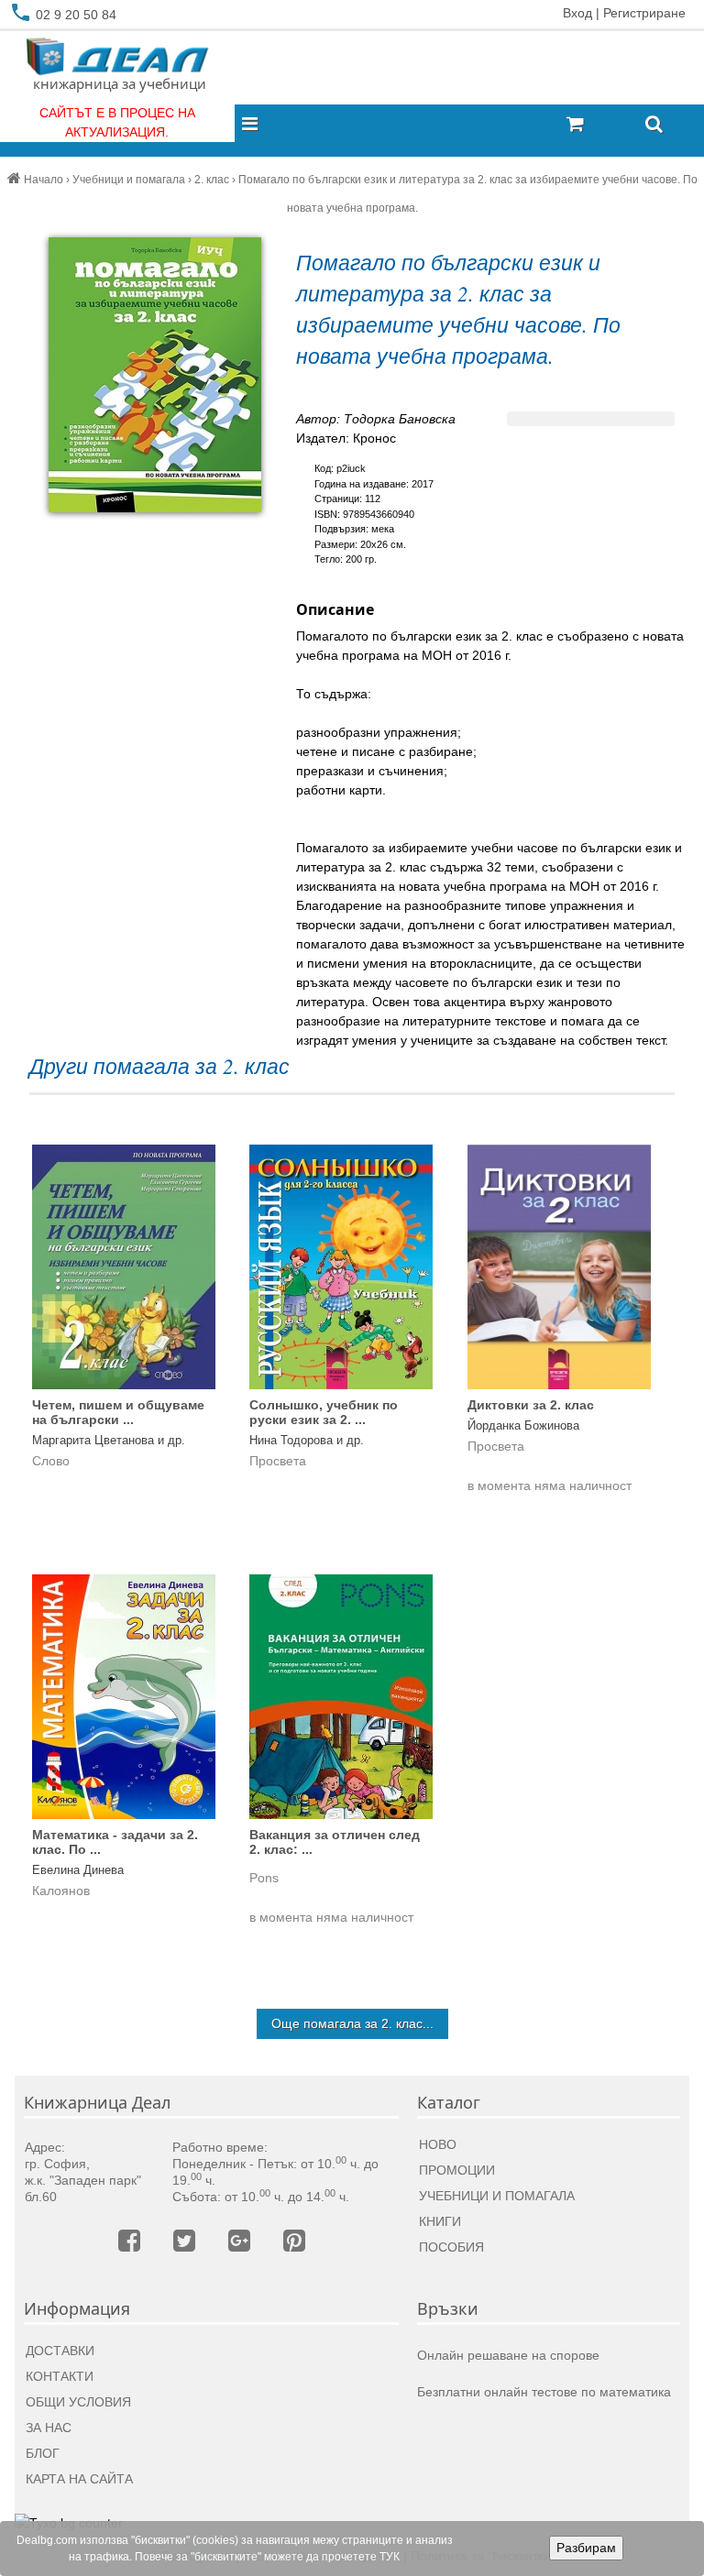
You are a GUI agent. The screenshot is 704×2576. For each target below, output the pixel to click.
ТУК (390, 2557)
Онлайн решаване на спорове (508, 2355)
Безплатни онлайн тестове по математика (544, 2392)
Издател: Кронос (346, 438)
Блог (43, 2453)
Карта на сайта (79, 2479)
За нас (49, 2428)
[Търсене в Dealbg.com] (654, 125)
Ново (438, 2144)
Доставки (60, 2351)
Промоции (457, 2170)
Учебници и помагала (497, 2196)
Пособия (451, 2247)
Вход (577, 13)
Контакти (60, 2376)
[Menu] (255, 125)
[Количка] (599, 125)
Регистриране (644, 13)
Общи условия (78, 2402)
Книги (440, 2221)
